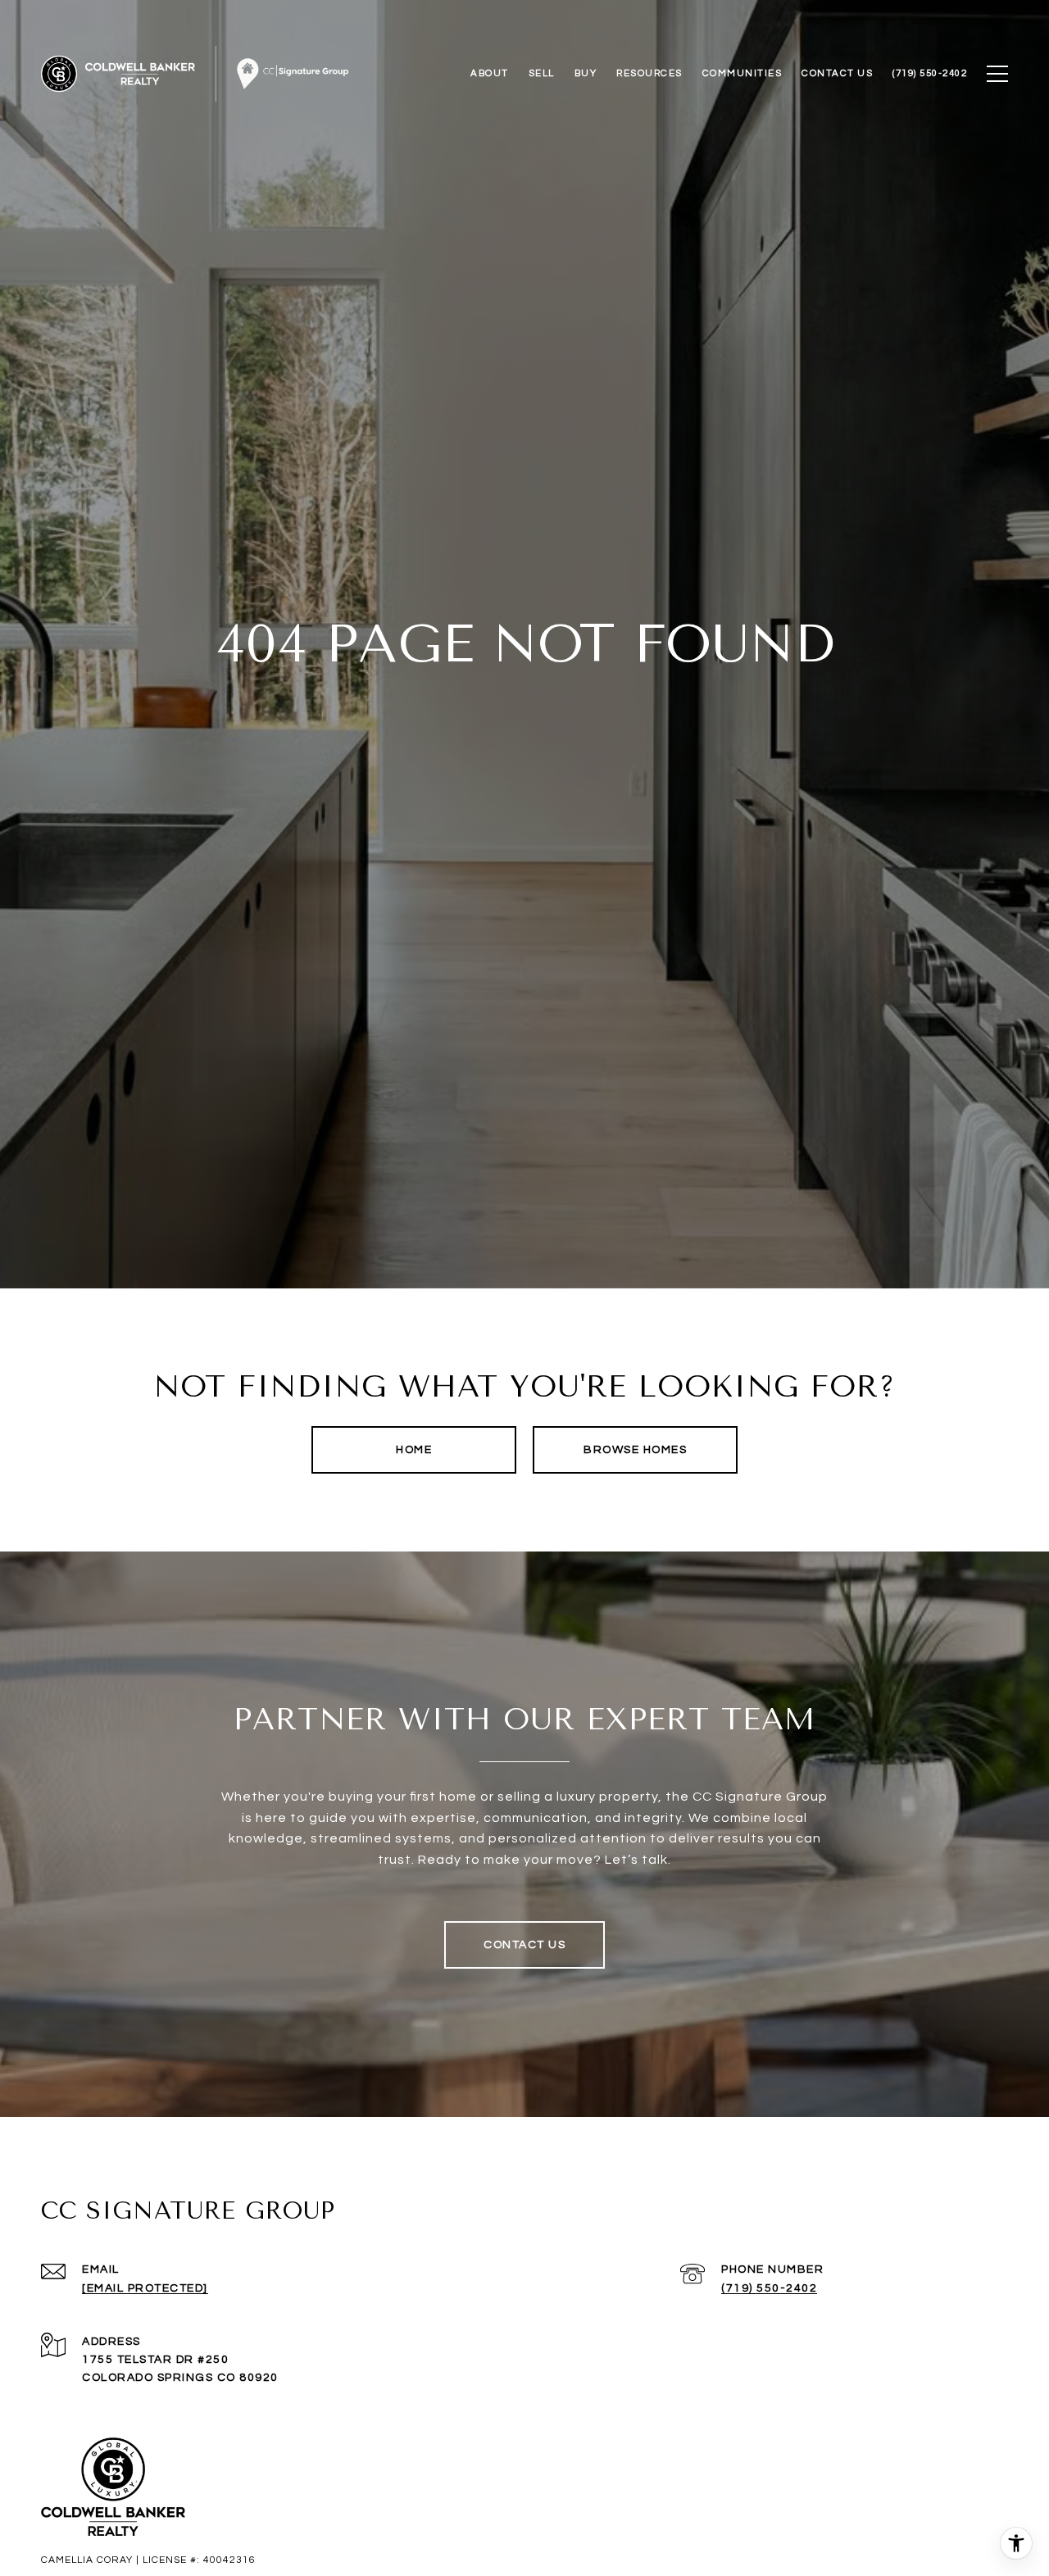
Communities (742, 73)
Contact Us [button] (524, 1945)
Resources (649, 73)
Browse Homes (635, 1450)
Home (414, 1450)
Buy (586, 73)
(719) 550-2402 (769, 2288)
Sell (542, 73)
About (490, 73)
